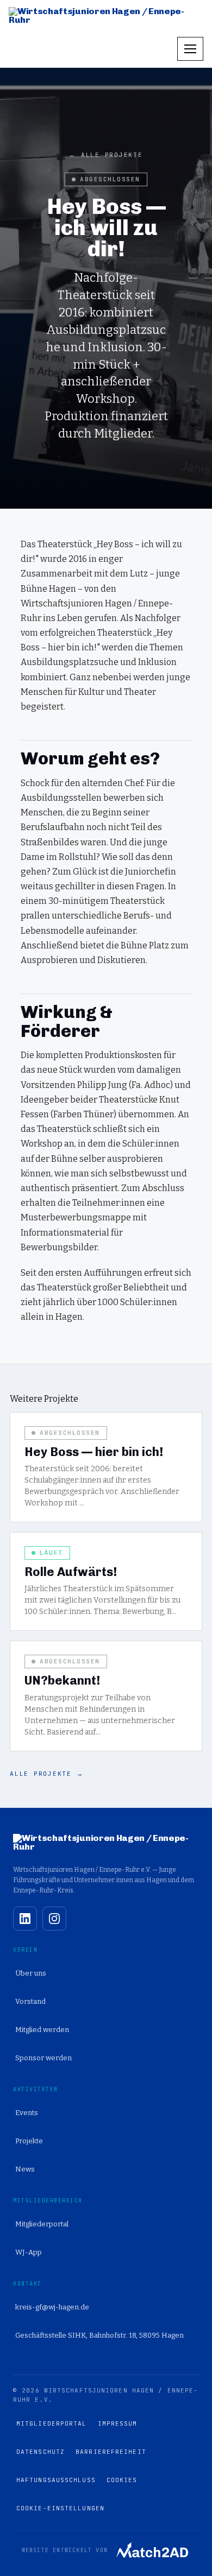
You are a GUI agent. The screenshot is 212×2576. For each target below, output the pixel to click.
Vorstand (30, 2001)
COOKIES (122, 2480)
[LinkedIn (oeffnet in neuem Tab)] (25, 1919)
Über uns (31, 1973)
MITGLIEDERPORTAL (52, 2423)
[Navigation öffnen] (190, 49)
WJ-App (29, 2252)
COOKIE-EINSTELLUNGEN (60, 2508)
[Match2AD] (152, 2550)
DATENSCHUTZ (40, 2452)
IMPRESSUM (118, 2423)
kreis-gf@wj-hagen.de (52, 2307)
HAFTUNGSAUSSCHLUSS (56, 2480)
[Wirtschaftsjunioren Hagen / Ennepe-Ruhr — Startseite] (106, 18)
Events (27, 2113)
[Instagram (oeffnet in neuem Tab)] (54, 1919)
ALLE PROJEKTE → (46, 1774)
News (25, 2169)
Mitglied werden (42, 2030)
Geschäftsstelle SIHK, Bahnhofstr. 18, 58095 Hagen (99, 2335)
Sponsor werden (43, 2058)
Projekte (29, 2141)
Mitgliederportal (42, 2224)
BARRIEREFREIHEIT (111, 2452)
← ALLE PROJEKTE (106, 155)
